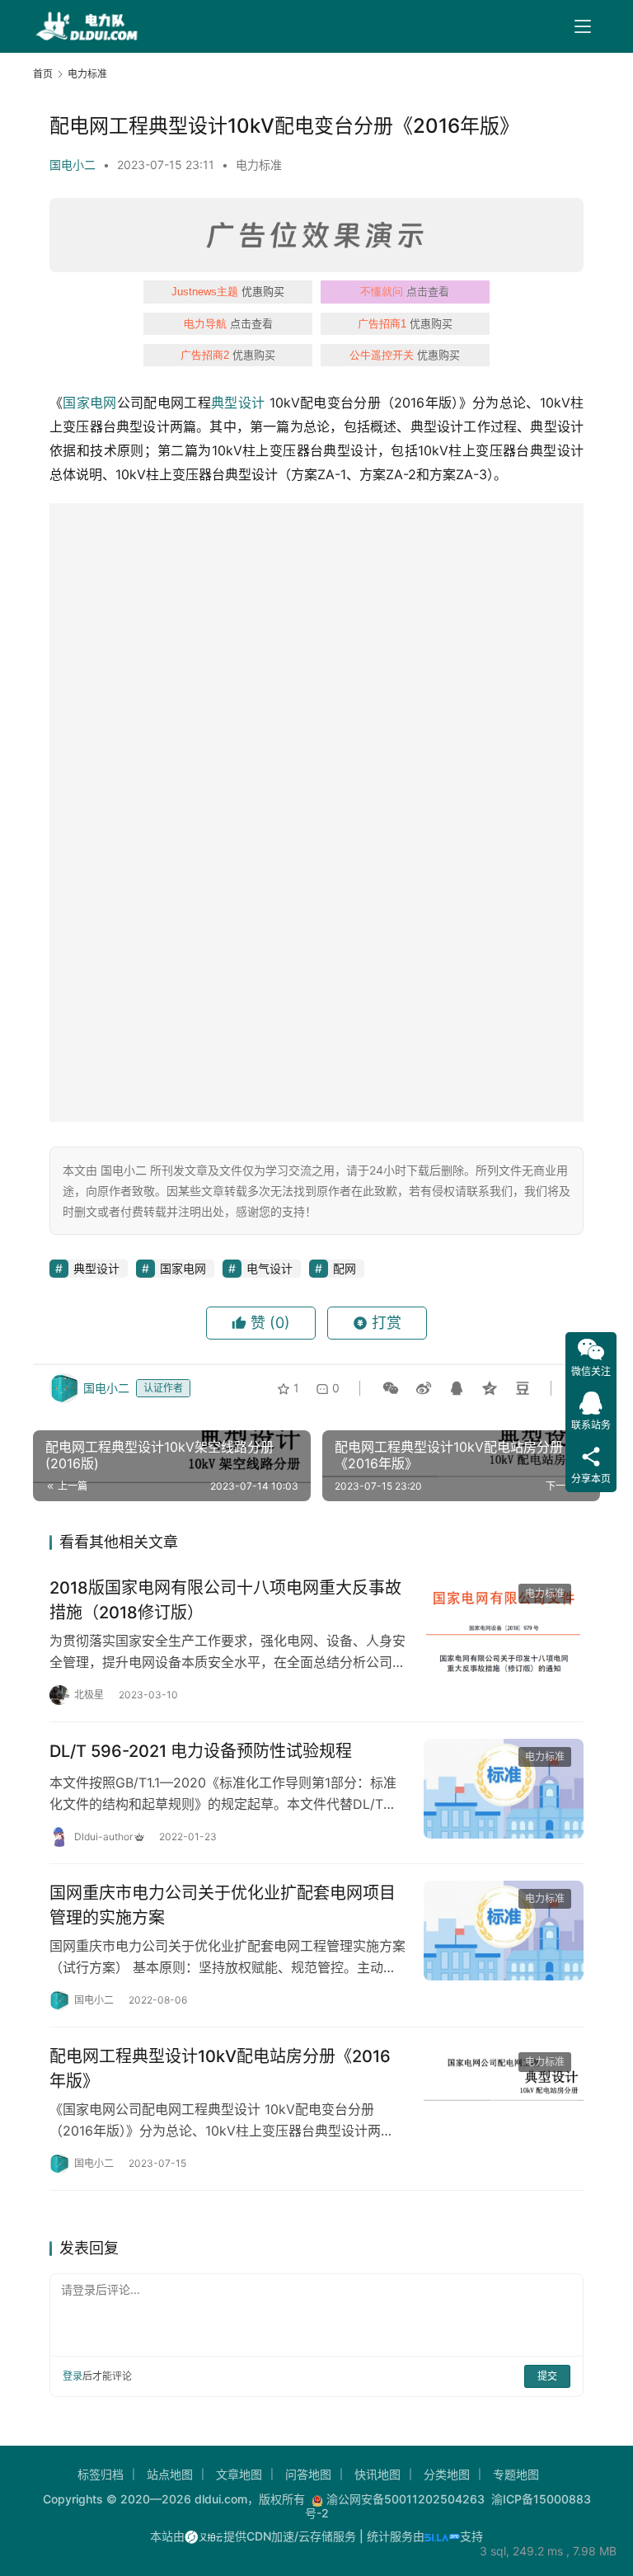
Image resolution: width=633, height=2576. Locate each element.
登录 (73, 2376)
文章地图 (239, 2474)
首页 (43, 74)
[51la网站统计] (442, 2536)
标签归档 (101, 2474)
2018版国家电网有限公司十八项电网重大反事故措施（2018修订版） (225, 1600)
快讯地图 (377, 2474)
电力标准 (259, 165)
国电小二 (73, 165)
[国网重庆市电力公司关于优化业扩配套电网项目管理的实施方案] (504, 1931)
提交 (547, 2376)
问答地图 (308, 2474)
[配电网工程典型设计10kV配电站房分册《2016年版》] (504, 2094)
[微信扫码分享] (391, 1388)
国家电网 (89, 403)
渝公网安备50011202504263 (406, 2499)
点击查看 (405, 291)
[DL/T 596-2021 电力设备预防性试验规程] (504, 1789)
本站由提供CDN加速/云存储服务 (253, 2536)
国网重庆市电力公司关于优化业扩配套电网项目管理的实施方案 (223, 1905)
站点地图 (170, 2474)
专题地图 (516, 2474)
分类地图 (447, 2474)
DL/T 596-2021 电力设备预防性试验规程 (201, 1751)
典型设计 (238, 403)
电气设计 (270, 1268)
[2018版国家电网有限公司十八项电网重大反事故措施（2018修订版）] (504, 1625)
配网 (345, 1268)
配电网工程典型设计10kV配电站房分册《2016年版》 (220, 2068)
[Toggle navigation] (583, 26)
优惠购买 (228, 291)
